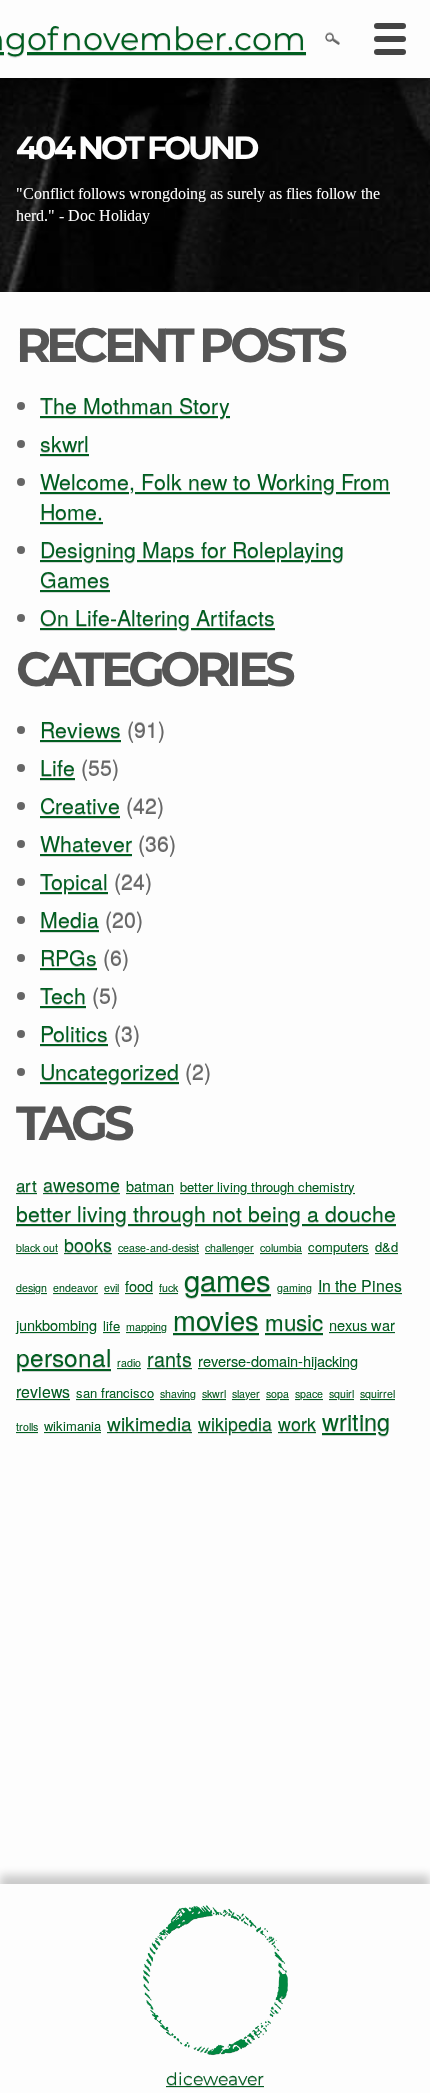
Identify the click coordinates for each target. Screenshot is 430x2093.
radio (129, 1362)
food (139, 1285)
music (294, 1321)
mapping (146, 1326)
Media (69, 919)
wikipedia (235, 1423)
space (309, 1393)
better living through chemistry (267, 1186)
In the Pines (360, 1285)
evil (111, 1287)
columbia (281, 1247)
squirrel (377, 1393)
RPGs (68, 957)
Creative (80, 805)
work (297, 1423)
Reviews (80, 729)
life (111, 1325)
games (227, 1279)
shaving (178, 1393)
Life (57, 767)
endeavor (75, 1287)
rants (169, 1358)
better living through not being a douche (206, 1213)
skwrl (64, 443)
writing (356, 1421)
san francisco (115, 1392)
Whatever (86, 843)
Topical (74, 881)
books (88, 1244)
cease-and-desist (158, 1247)
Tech (63, 995)
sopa (277, 1393)
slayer (246, 1393)
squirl (341, 1393)
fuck (168, 1287)
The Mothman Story (135, 405)
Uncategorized (109, 1071)
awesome (81, 1184)
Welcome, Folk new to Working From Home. (215, 496)
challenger (229, 1247)
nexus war (362, 1324)
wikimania (72, 1425)
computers (338, 1246)
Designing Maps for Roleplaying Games (192, 564)
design (31, 1287)
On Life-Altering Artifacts (157, 617)
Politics (74, 1033)
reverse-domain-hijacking (278, 1360)
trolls (27, 1426)
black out (37, 1247)
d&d (386, 1246)
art (26, 1185)
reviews (43, 1391)
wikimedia (149, 1422)
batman (150, 1185)
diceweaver (215, 2078)
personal (63, 1356)
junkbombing (56, 1324)
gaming (294, 1287)
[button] (332, 38)
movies (216, 1319)
